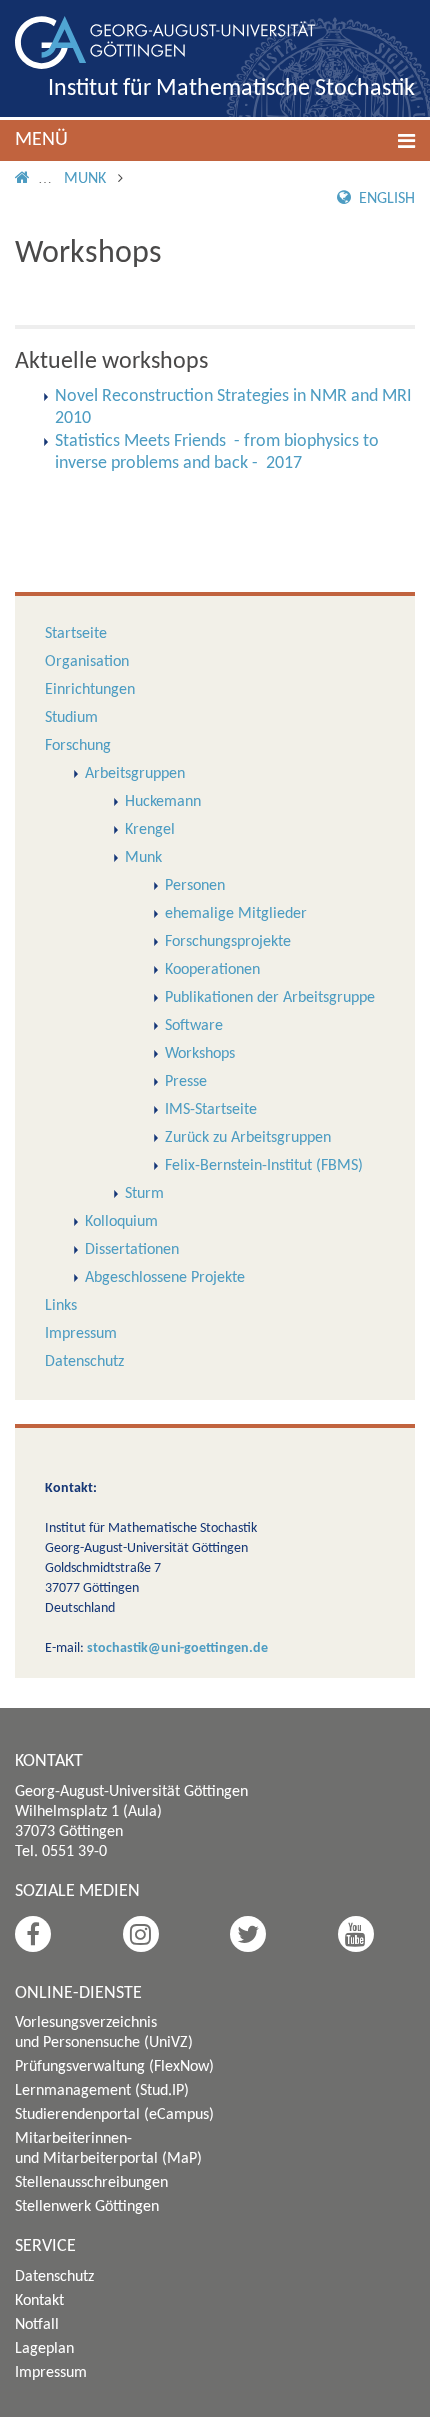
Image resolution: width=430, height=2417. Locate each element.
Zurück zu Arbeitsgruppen (248, 1138)
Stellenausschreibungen (91, 2183)
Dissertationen (132, 1250)
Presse (186, 1082)
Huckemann (163, 802)
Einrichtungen (90, 690)
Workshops (200, 1054)
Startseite (76, 634)
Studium (71, 718)
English (385, 199)
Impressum (81, 1334)
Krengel (150, 830)
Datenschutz (84, 1362)
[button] (215, 140)
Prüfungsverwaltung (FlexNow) (114, 2067)
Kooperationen (212, 970)
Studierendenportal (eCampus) (114, 2115)
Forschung (78, 746)
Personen (195, 886)
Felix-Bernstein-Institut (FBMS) (264, 1166)
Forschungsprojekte (228, 942)
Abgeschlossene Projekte (165, 1278)
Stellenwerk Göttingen (87, 2207)
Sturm (144, 1194)
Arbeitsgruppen (135, 774)
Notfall (37, 2325)
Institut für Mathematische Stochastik (231, 89)
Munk (85, 179)
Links (61, 1306)
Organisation (87, 662)
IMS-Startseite (211, 1110)
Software (194, 1026)
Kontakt (39, 2301)
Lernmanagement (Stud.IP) (102, 2091)
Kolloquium (121, 1222)
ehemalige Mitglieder (236, 914)
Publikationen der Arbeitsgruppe (270, 998)
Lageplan (44, 2349)
